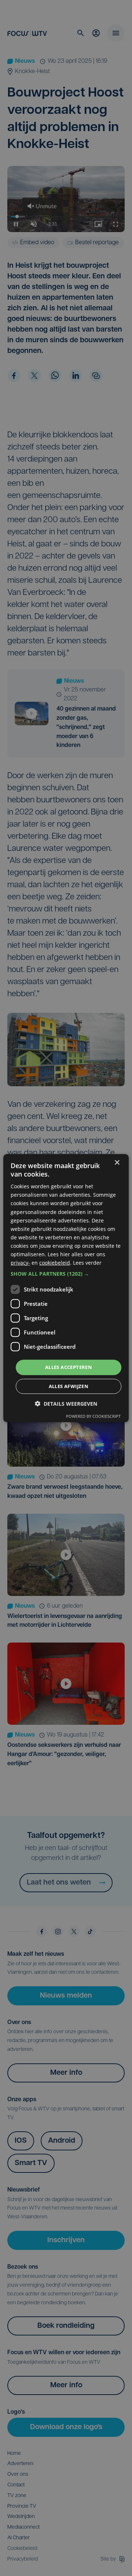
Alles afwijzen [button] (69, 1386)
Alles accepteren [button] (69, 1367)
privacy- (20, 1263)
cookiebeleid (55, 1263)
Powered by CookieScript (93, 1416)
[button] (66, 1274)
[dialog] (66, 1288)
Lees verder (87, 1263)
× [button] (117, 1162)
